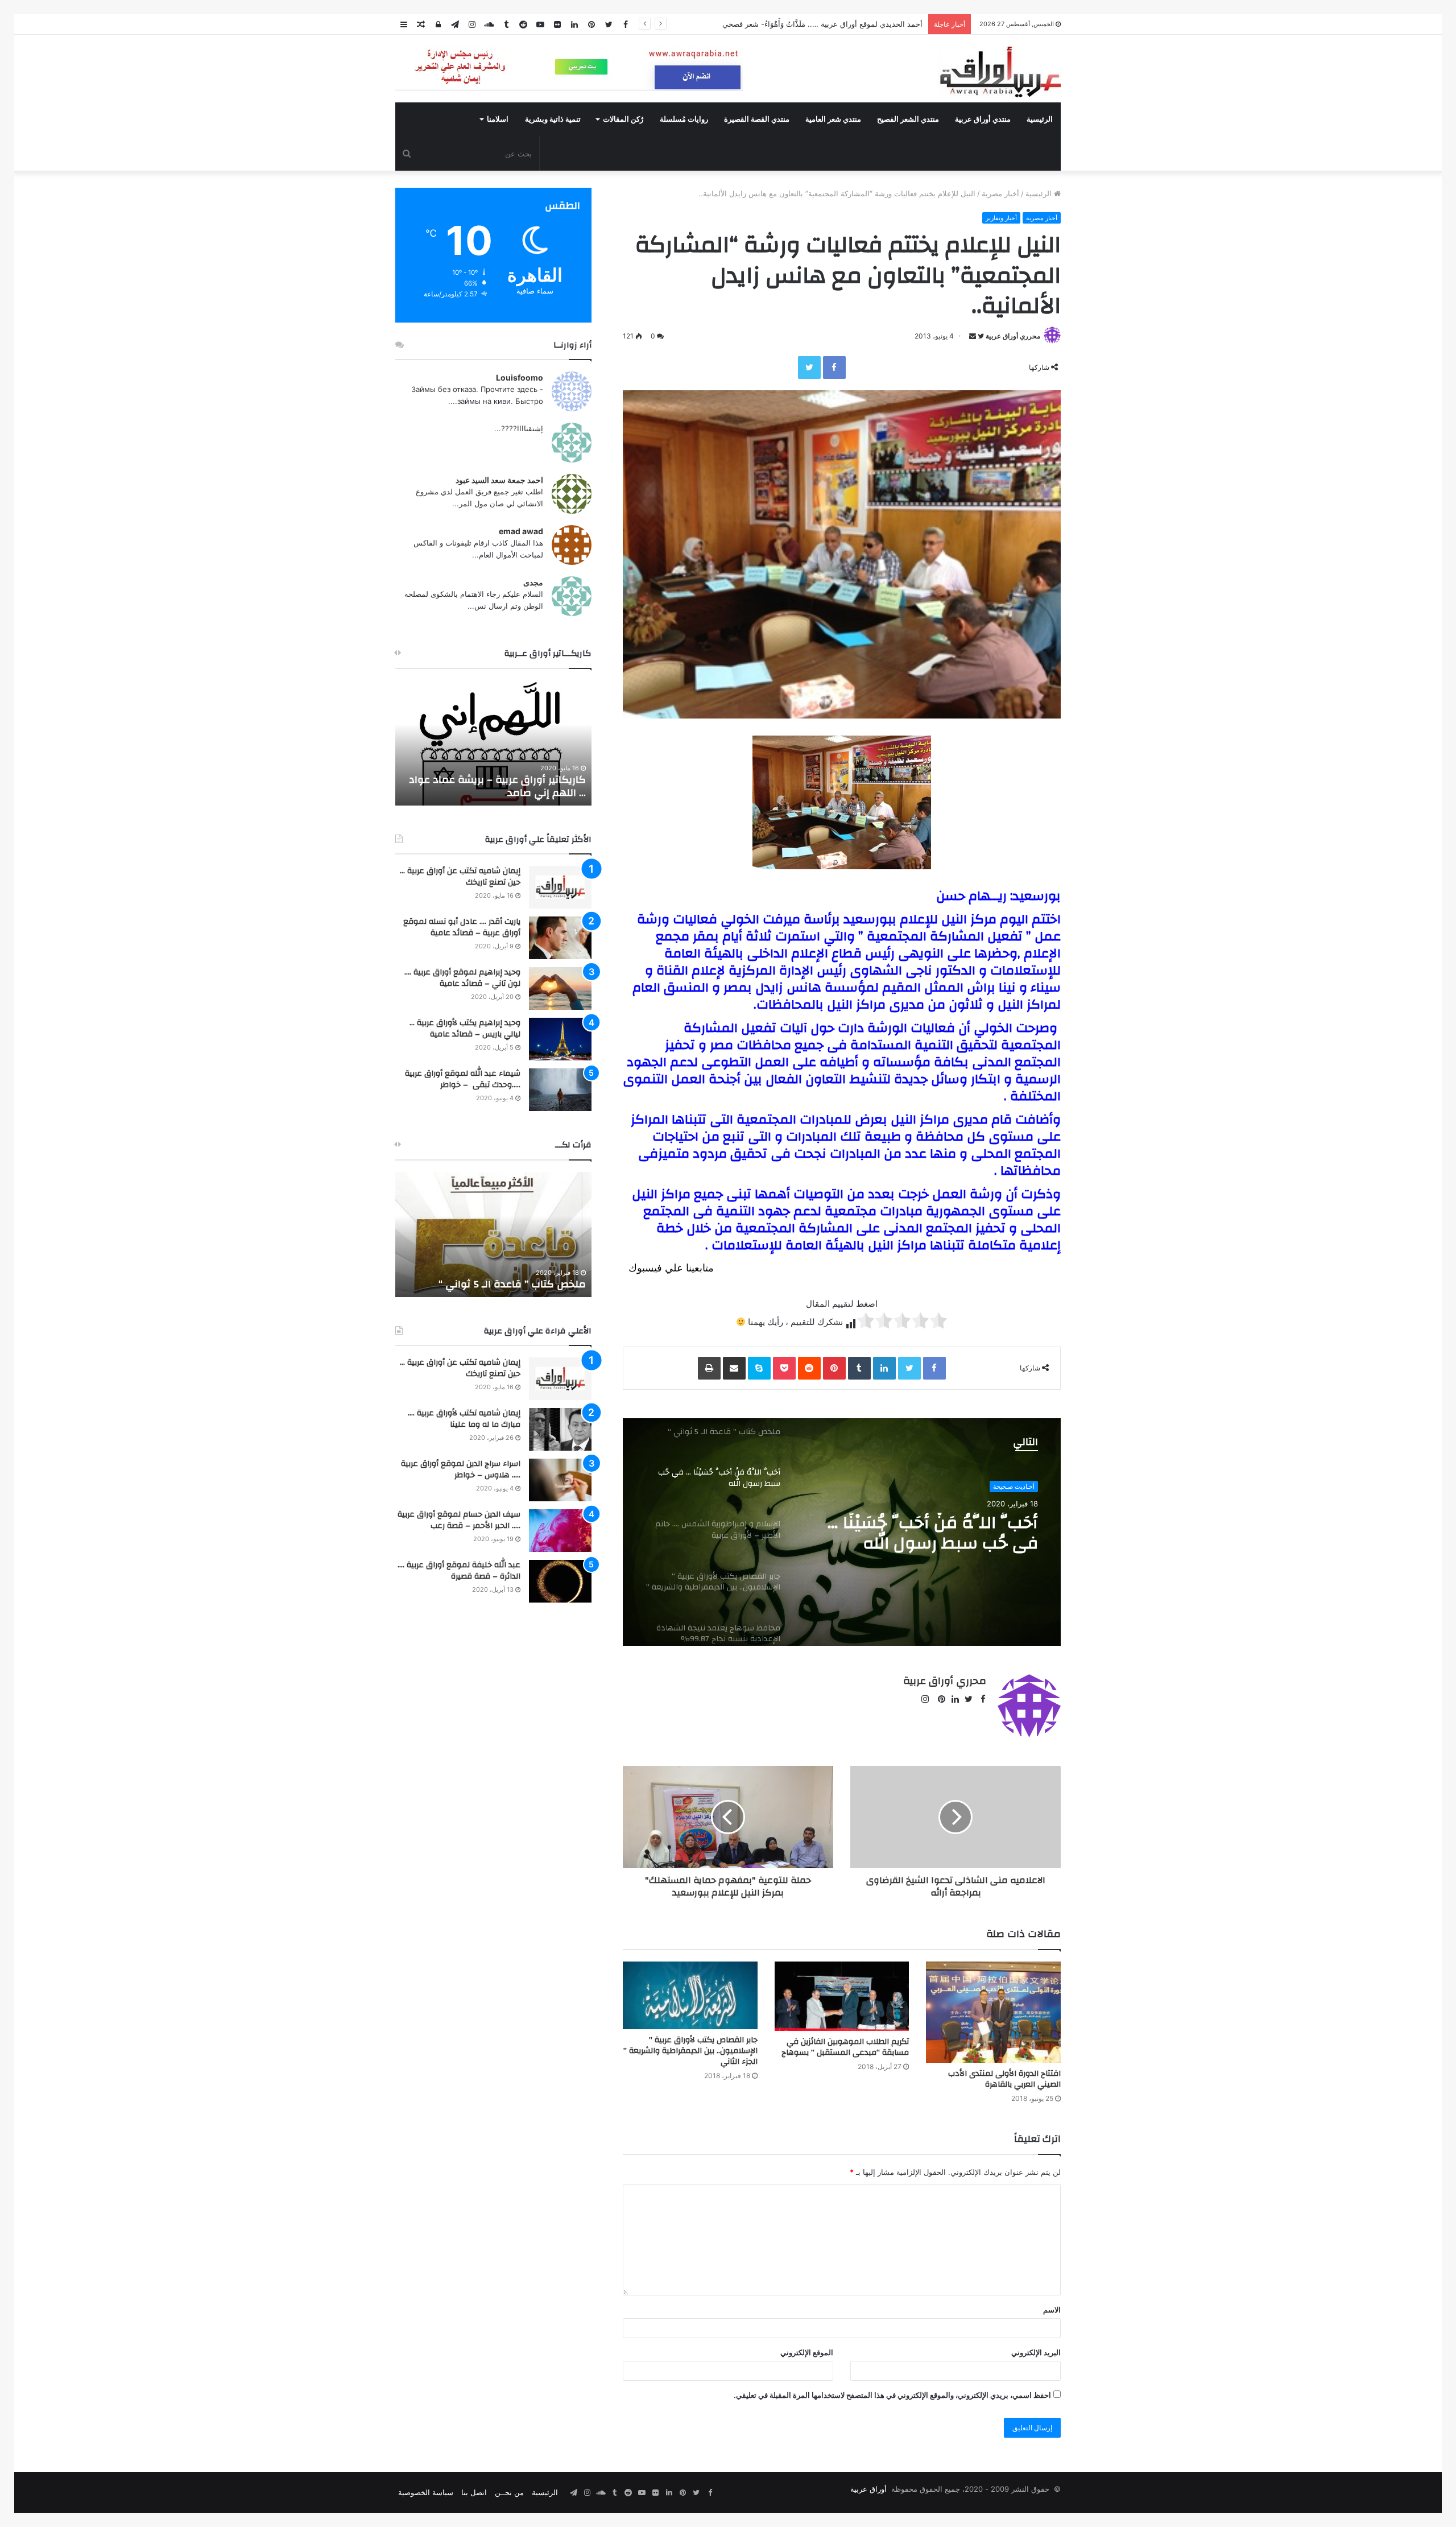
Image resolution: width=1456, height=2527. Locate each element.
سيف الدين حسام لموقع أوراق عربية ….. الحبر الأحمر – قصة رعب (459, 1520)
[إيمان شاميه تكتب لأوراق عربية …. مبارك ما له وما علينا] (560, 1429)
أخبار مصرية (1000, 193)
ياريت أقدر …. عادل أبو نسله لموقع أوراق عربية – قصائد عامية (462, 927)
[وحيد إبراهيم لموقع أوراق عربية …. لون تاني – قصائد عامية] (560, 988)
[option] (842, 1532)
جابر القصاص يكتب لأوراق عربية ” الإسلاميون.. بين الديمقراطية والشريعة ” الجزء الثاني (690, 2051)
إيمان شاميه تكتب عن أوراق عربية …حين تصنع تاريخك (460, 877)
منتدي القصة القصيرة (757, 119)
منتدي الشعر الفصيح (908, 119)
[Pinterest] (834, 1368)
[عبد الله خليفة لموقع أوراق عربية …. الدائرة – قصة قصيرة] (560, 1581)
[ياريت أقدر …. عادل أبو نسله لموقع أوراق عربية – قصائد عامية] (560, 938)
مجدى (533, 582)
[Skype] (759, 1368)
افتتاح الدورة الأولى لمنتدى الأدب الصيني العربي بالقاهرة (1004, 2079)
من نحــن (509, 2492)
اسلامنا (498, 119)
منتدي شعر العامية (833, 119)
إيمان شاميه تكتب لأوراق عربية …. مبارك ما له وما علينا (464, 1419)
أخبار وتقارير (1001, 218)
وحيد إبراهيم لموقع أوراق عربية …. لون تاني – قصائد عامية (462, 978)
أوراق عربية (868, 2489)
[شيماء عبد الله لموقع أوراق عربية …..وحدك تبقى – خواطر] (560, 1090)
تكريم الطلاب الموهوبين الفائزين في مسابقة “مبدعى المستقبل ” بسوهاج (845, 2047)
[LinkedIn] (884, 1368)
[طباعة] (709, 1368)
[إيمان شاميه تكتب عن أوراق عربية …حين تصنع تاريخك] (560, 887)
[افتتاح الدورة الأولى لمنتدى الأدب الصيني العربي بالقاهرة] (993, 2012)
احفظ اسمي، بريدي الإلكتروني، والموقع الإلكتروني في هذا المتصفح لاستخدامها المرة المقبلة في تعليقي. (892, 2395)
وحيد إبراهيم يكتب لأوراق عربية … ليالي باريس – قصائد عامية (465, 1029)
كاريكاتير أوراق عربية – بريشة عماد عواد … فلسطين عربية (497, 786)
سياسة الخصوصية (426, 2492)
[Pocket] (784, 1368)
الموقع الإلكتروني (807, 2352)
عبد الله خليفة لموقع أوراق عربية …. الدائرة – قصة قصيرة (459, 1571)
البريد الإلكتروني (1036, 2352)
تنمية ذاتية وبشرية (553, 119)
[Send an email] (973, 336)
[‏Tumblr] (859, 1368)
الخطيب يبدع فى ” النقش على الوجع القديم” (505, 1278)
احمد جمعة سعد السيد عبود (499, 480)
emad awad (521, 531)
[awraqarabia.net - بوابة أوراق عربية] (1000, 72)
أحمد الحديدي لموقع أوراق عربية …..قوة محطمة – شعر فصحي (824, 24)
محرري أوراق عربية (1013, 336)
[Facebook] (834, 368)
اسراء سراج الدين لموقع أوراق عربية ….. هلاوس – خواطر (461, 1469)
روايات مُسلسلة (684, 119)
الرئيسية (1040, 119)
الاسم (1052, 2310)
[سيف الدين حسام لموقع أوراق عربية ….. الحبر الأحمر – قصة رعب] (560, 1531)
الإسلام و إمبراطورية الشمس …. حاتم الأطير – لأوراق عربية (928, 1533)
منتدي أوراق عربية (983, 119)
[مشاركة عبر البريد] (734, 1368)
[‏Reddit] (809, 1368)
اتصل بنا (474, 2492)
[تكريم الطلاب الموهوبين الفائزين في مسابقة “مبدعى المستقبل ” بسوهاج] (842, 1996)
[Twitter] (809, 368)
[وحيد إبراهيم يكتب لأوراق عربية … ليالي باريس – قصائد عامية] (560, 1039)
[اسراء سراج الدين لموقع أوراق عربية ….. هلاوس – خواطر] (560, 1480)
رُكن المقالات (623, 119)
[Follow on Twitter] (980, 336)
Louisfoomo (520, 377)
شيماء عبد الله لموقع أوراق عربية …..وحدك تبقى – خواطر (463, 1079)
